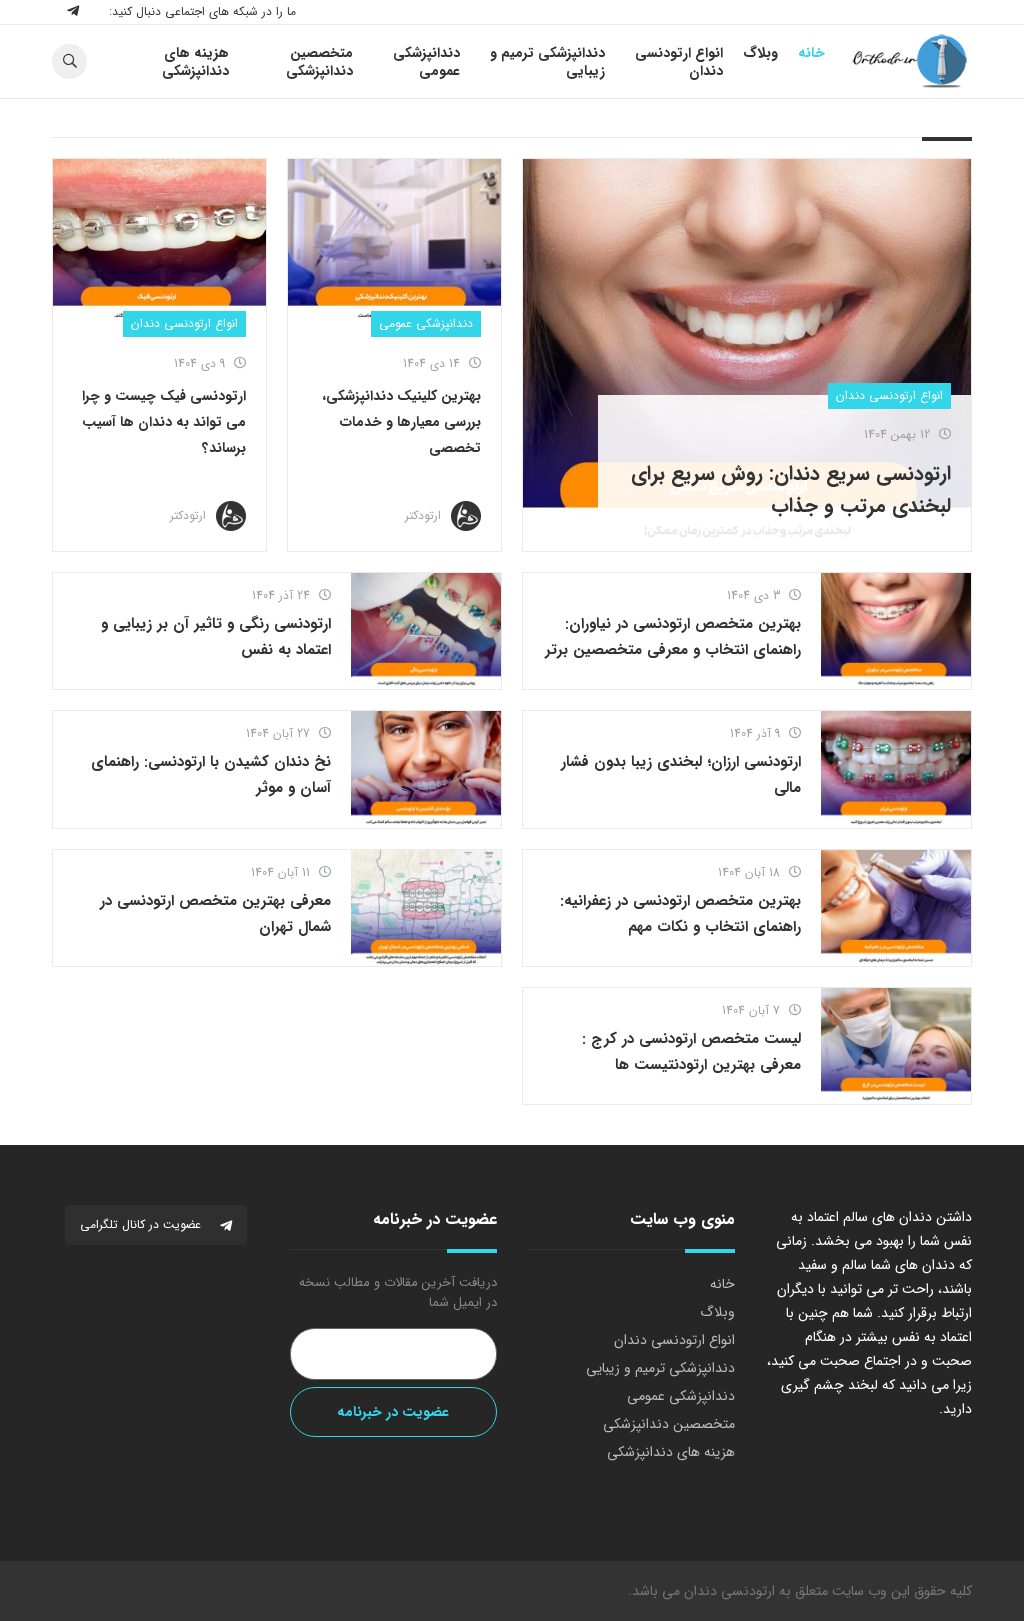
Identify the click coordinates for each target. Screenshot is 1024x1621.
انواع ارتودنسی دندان (889, 395)
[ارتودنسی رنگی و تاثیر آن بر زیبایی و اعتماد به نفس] (426, 631)
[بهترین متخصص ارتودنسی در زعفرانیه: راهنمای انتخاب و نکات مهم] (896, 908)
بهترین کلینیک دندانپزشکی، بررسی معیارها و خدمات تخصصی (401, 422)
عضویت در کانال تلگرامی (142, 1224)
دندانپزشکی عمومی (426, 323)
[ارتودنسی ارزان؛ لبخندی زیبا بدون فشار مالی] (896, 769)
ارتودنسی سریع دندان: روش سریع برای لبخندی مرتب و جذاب (791, 489)
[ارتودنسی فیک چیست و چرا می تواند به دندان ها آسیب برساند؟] (159, 241)
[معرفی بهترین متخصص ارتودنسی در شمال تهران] (426, 908)
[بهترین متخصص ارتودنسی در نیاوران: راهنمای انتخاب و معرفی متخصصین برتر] (896, 631)
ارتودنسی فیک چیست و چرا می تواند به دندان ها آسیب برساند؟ (164, 422)
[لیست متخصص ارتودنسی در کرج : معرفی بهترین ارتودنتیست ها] (896, 1046)
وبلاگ (717, 1312)
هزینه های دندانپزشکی (671, 1452)
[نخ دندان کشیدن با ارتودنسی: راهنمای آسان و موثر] (426, 769)
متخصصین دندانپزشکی (669, 1424)
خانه (722, 1284)
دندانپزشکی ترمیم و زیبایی (660, 1368)
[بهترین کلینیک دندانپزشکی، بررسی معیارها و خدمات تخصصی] (394, 241)
